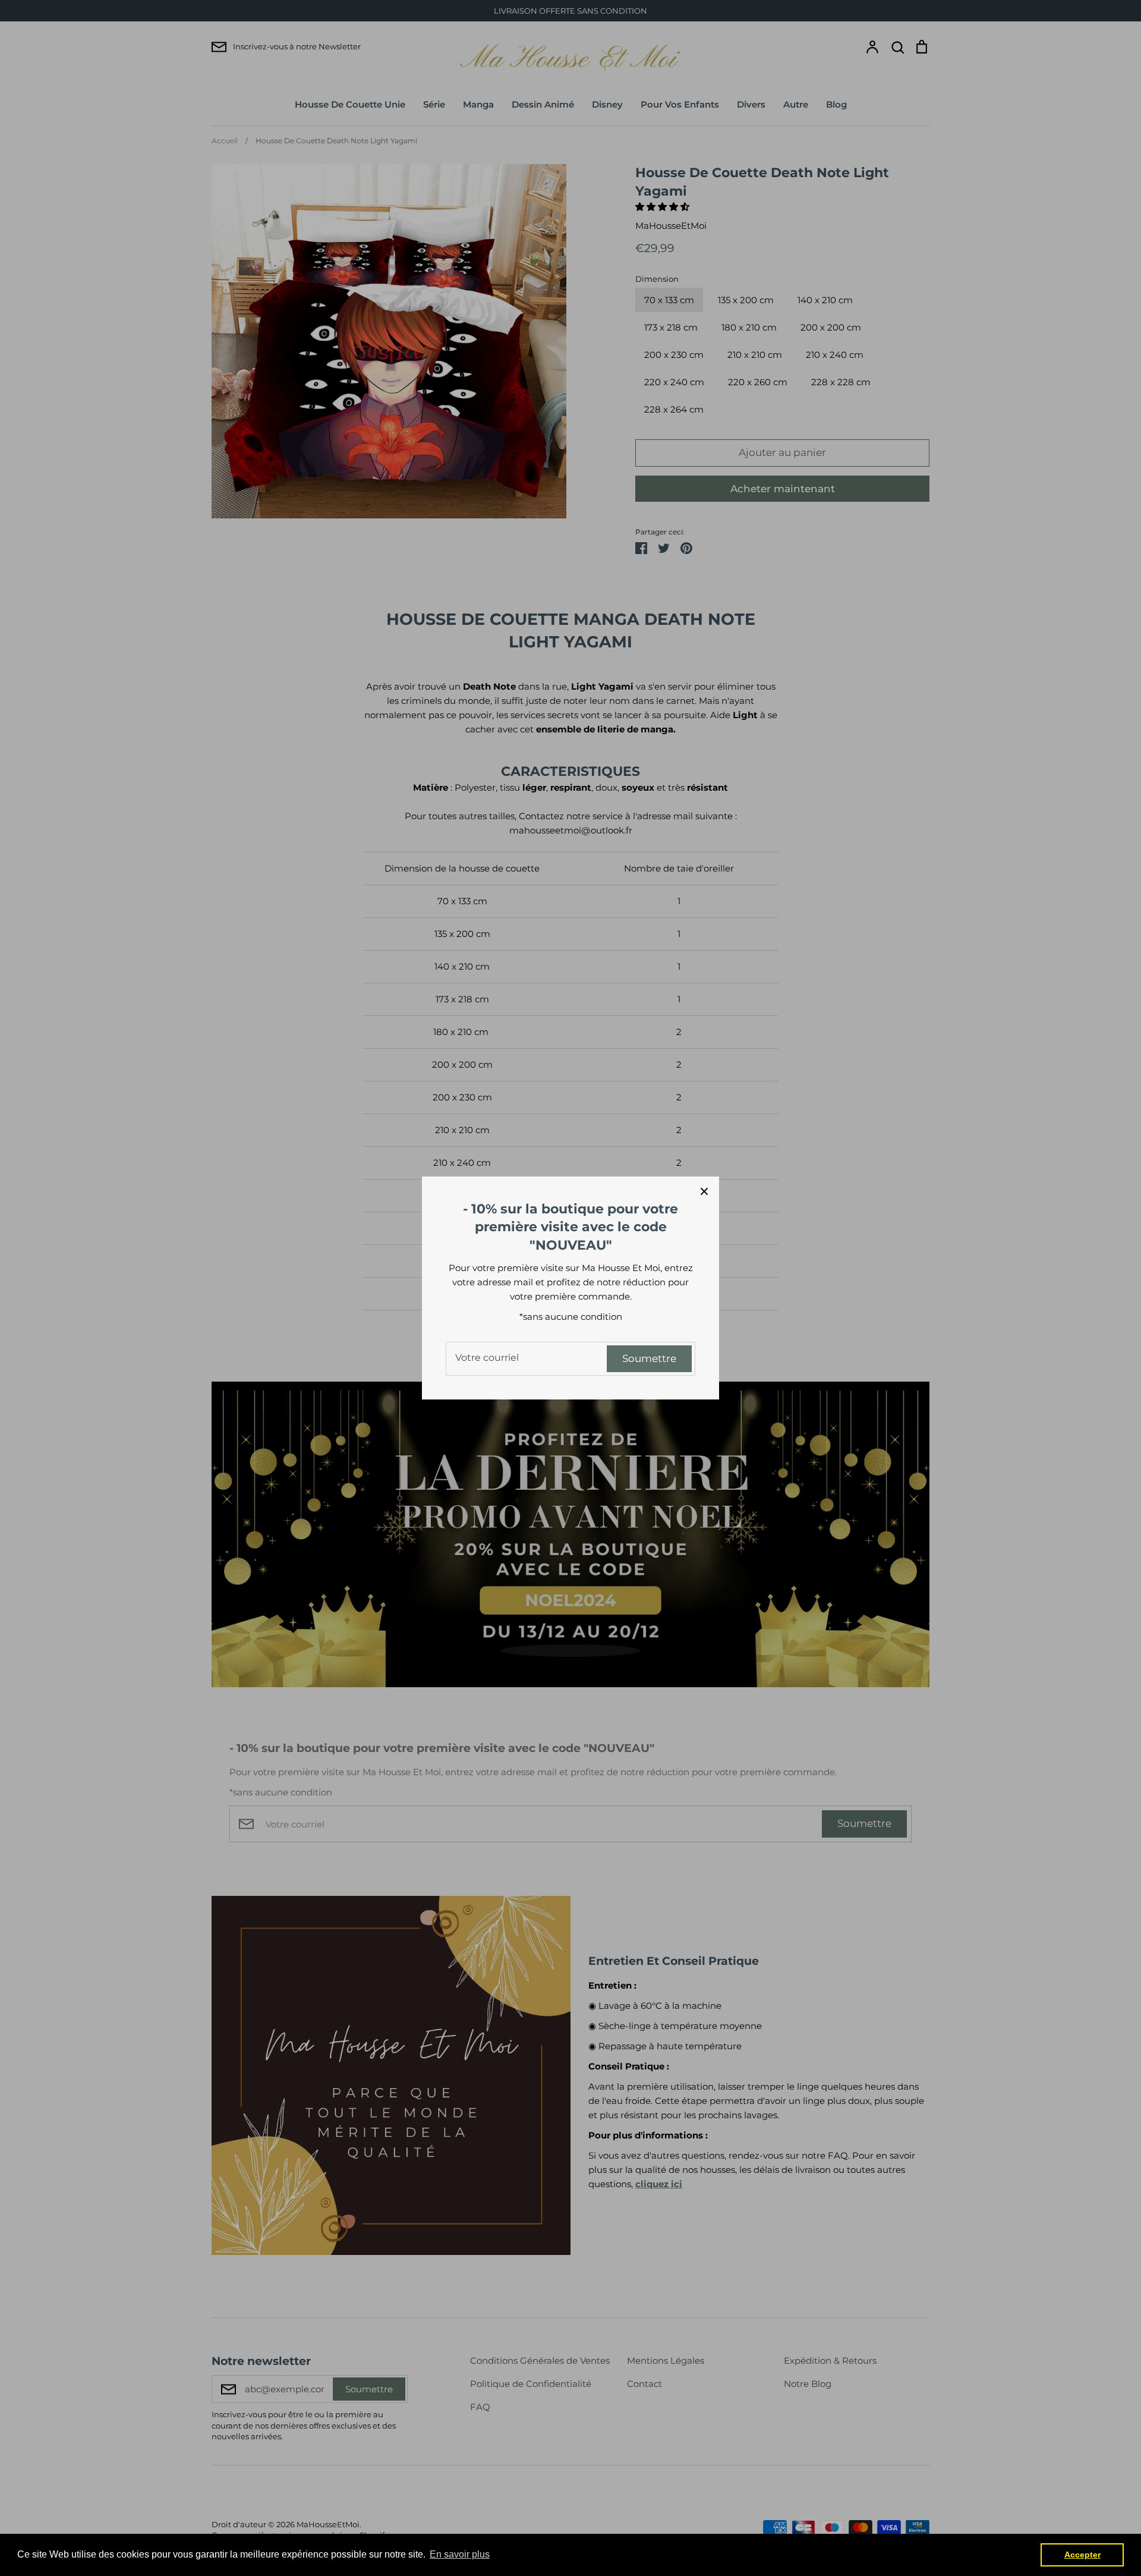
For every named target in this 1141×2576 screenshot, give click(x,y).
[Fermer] (704, 1191)
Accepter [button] (1082, 2555)
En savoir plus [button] (460, 2554)
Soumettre (649, 1358)
